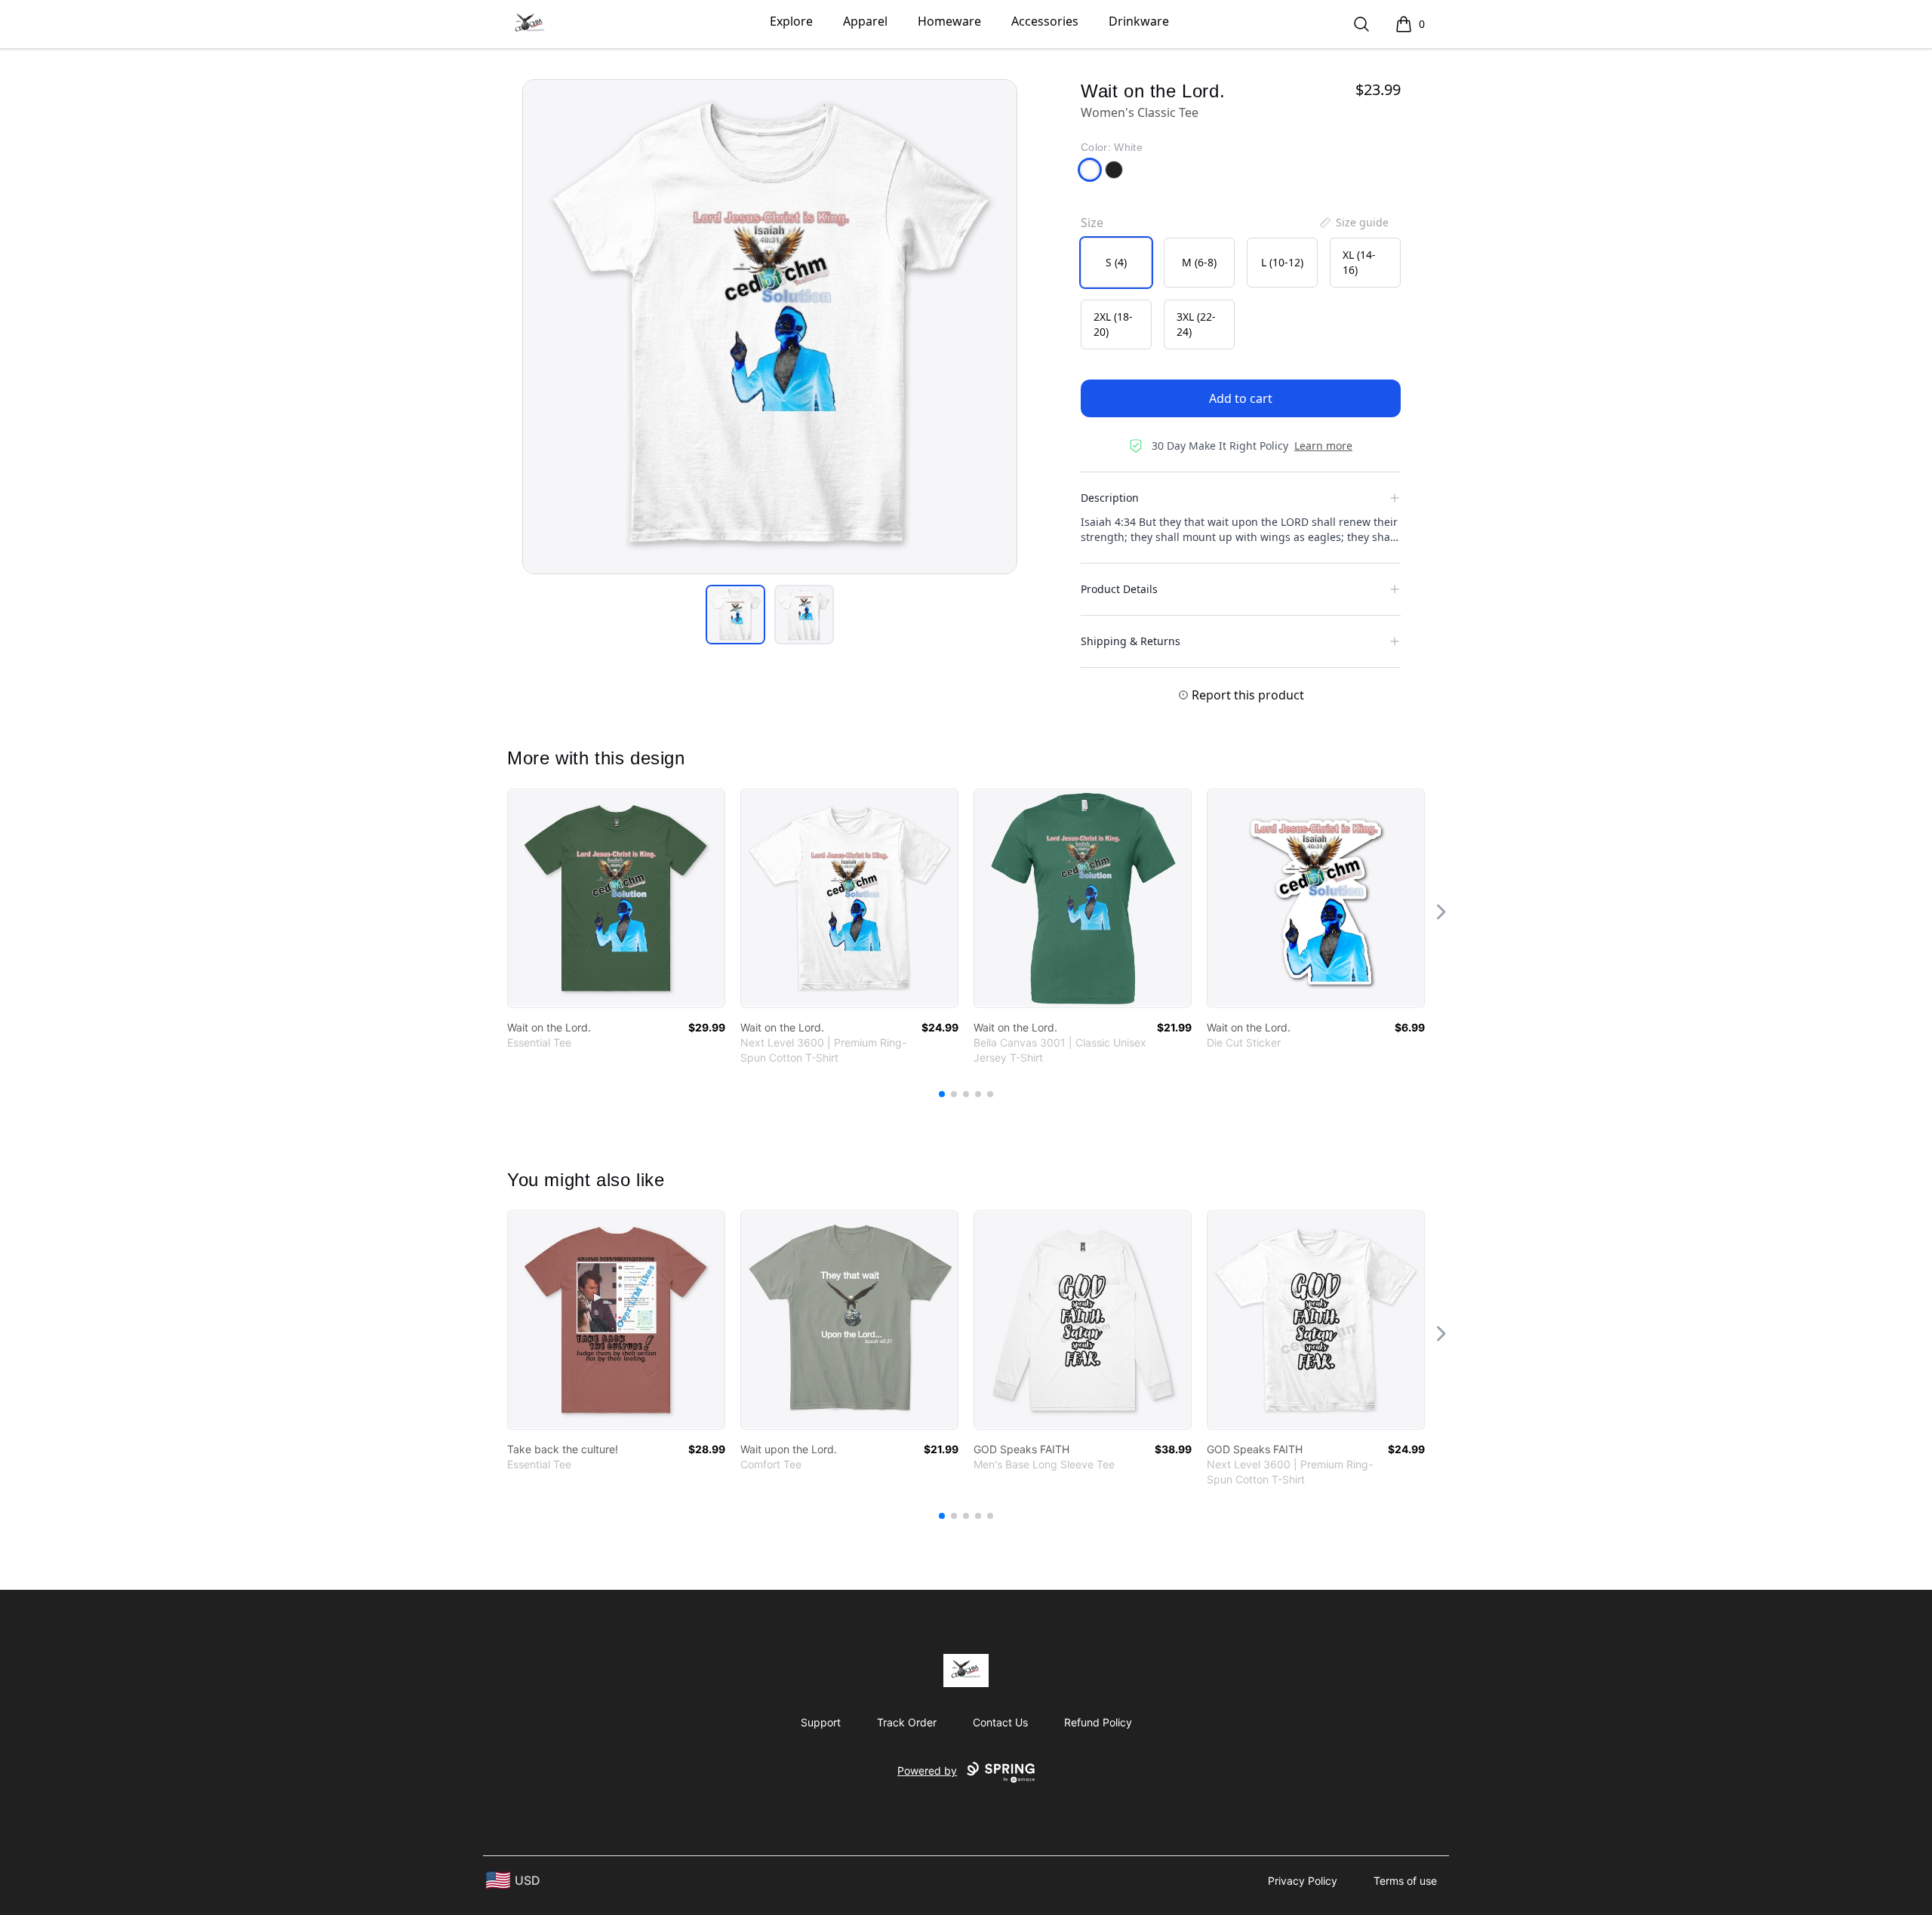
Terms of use (1405, 1881)
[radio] (1116, 263)
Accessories (1045, 21)
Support (821, 1722)
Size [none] (1092, 223)
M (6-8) (1199, 262)
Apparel (865, 21)
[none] (1353, 223)
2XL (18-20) (1113, 324)
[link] (616, 898)
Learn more (1323, 446)
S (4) (1116, 262)
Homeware (949, 21)
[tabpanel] (770, 327)
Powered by (927, 1771)
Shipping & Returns (1131, 641)
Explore (791, 21)
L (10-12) (1282, 262)
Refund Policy (1098, 1722)
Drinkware (1139, 21)
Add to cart (1241, 398)
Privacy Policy (1303, 1881)
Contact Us (1000, 1722)
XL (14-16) (1359, 262)
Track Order (907, 1722)
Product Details (1119, 589)
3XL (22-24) (1196, 324)
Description (1110, 498)
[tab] (735, 615)
